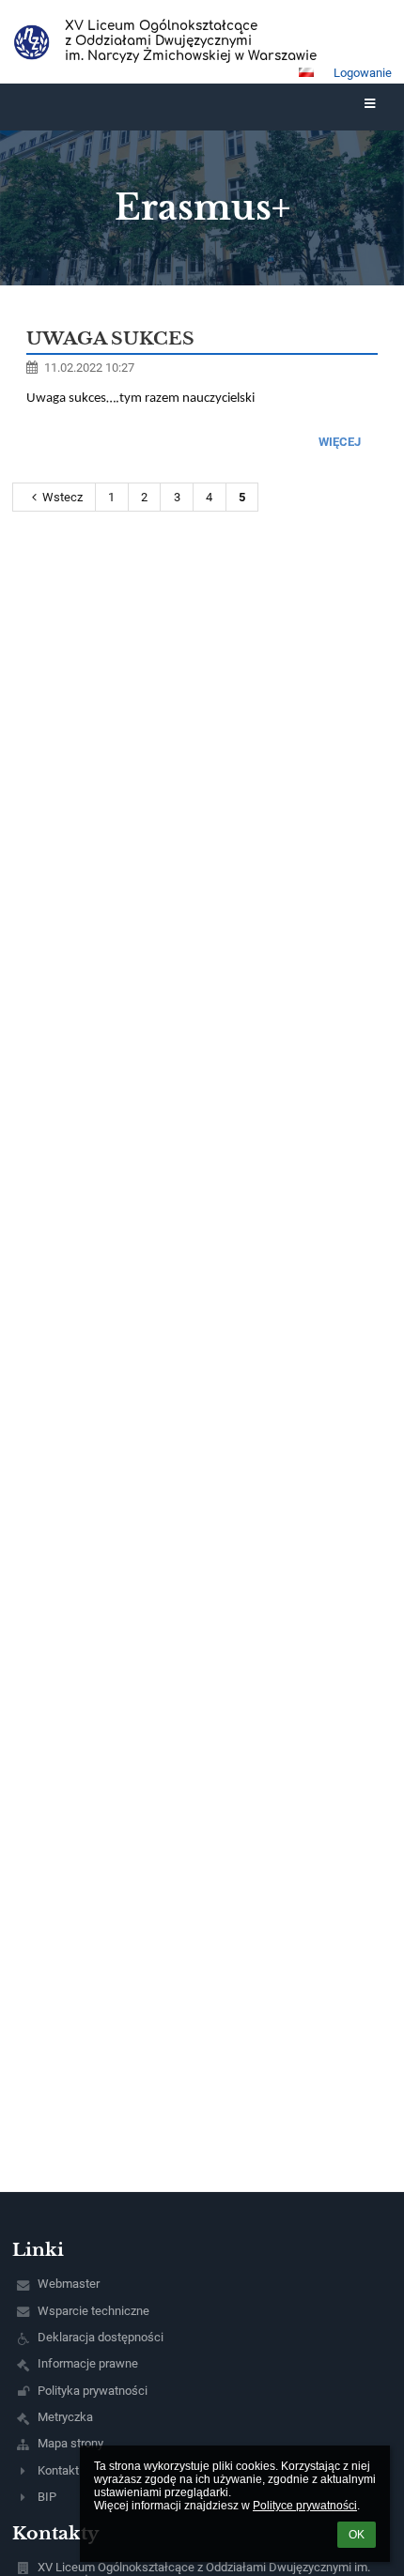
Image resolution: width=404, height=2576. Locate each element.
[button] (306, 72)
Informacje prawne (88, 2363)
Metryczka (65, 2417)
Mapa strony (70, 2443)
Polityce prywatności (305, 2506)
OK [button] (357, 2535)
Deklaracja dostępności (101, 2337)
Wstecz (62, 497)
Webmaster (69, 2284)
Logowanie (363, 73)
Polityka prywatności (93, 2391)
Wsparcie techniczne (93, 2311)
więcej (340, 442)
